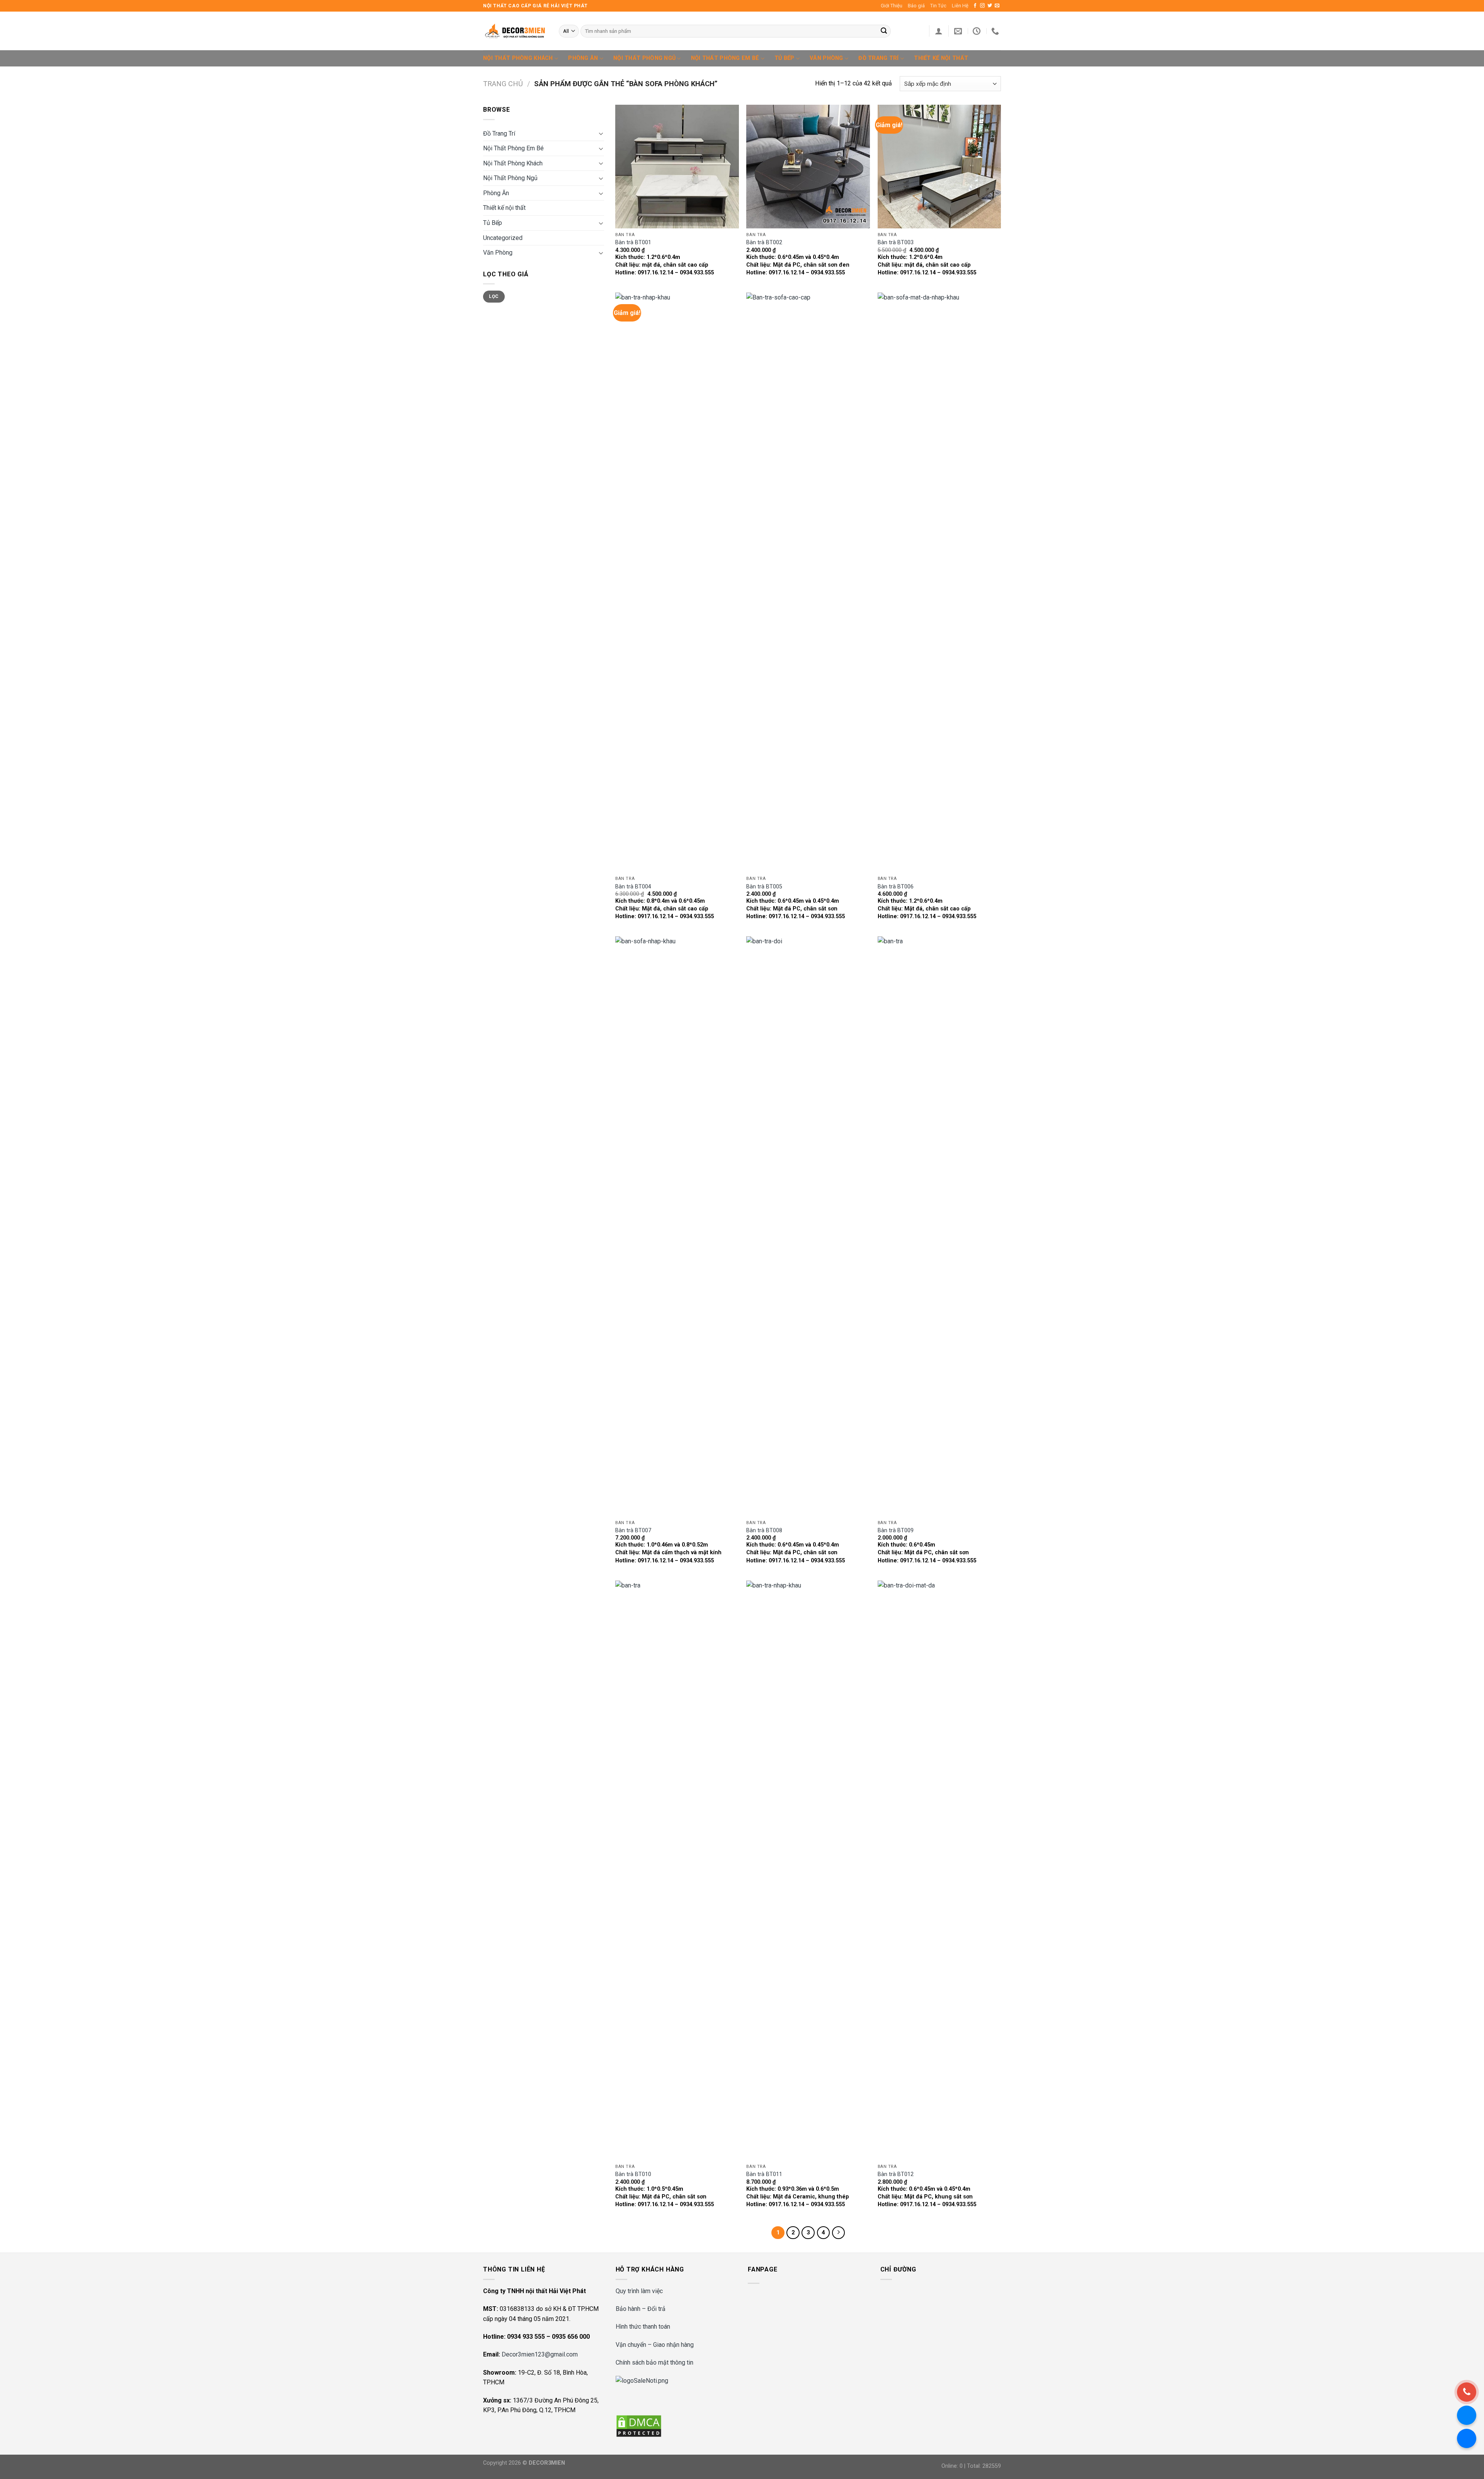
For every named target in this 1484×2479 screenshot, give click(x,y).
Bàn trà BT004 (633, 887)
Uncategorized (503, 238)
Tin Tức (938, 6)
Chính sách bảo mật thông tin (654, 2362)
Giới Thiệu (892, 6)
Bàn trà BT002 (764, 242)
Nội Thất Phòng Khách (518, 58)
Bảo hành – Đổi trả (641, 2309)
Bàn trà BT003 (896, 242)
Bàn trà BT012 (896, 2174)
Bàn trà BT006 (896, 887)
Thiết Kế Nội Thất (941, 58)
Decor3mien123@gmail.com (540, 2354)
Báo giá (916, 6)
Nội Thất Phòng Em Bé (725, 58)
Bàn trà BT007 (633, 1530)
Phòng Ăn (583, 58)
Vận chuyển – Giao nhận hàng (655, 2345)
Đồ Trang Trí (878, 58)
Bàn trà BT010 (633, 2174)
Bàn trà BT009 (896, 1530)
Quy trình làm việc (639, 2291)
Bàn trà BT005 (764, 887)
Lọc (494, 296)
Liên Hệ (960, 6)
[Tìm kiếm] (884, 31)
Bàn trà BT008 (764, 1530)
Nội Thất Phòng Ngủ (644, 58)
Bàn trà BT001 (633, 242)
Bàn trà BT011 (764, 2174)
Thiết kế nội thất (504, 208)
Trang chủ (503, 84)
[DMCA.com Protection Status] (639, 2425)
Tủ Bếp (785, 58)
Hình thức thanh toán (643, 2327)
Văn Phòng (826, 58)
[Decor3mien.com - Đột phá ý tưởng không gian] (515, 31)
